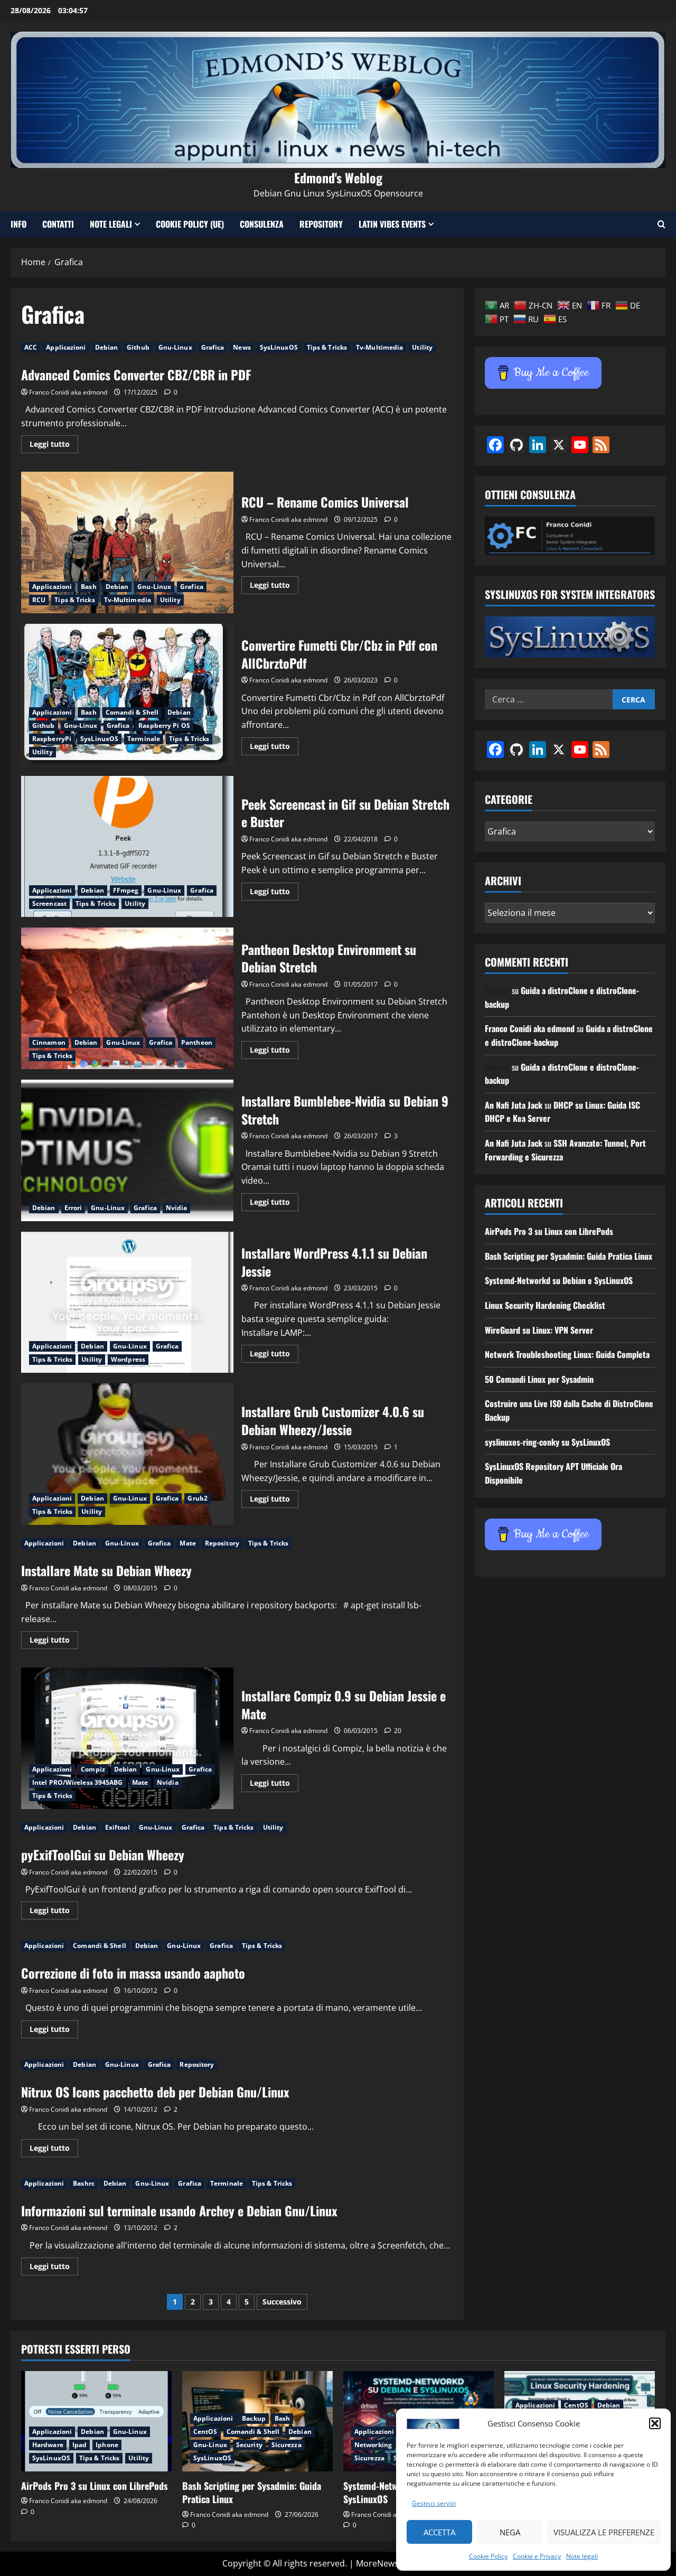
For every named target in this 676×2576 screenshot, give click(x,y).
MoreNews (377, 2563)
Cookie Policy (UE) (190, 224)
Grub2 (198, 1498)
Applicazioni (66, 347)
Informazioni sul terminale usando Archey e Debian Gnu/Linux (179, 2210)
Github (138, 347)
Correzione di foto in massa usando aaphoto (133, 1973)
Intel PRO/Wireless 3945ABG (78, 1782)
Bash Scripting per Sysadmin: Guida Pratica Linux (569, 1256)
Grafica (213, 347)
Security (249, 2445)
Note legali (582, 2556)
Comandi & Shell (132, 712)
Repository (321, 224)
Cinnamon (49, 1042)
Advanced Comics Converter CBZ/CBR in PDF (136, 374)
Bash (88, 587)
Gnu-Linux (175, 347)
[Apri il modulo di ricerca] (661, 224)
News (242, 347)
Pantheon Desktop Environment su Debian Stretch (127, 998)
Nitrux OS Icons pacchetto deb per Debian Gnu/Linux (155, 2092)
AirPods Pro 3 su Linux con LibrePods (549, 1231)
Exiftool (118, 1827)
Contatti (58, 224)
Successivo (282, 2302)
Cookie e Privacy (537, 2556)
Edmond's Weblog (338, 177)
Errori (73, 1208)
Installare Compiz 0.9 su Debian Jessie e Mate (127, 1738)
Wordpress (128, 1359)
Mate (187, 1543)
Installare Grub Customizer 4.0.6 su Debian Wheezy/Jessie (127, 1454)
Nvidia (177, 1208)
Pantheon (197, 1042)
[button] (655, 2423)
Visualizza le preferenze (604, 2532)
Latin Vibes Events (392, 224)
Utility (422, 347)
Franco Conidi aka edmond (68, 392)
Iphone (107, 2445)
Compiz (93, 1769)
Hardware (48, 2445)
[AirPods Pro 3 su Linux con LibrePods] (96, 2421)
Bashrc (84, 2183)
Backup (254, 2418)
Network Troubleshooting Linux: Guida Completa (567, 1354)
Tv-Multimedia (379, 347)
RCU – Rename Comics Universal (127, 542)
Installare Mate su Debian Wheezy (106, 1570)
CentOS (205, 2432)
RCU (39, 600)
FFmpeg (126, 890)
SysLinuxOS (279, 347)
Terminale (144, 739)
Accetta (439, 2532)
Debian (107, 347)
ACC (31, 347)
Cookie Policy (488, 2556)
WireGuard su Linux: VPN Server (539, 1330)
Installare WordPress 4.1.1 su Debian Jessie (127, 1303)
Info (18, 224)
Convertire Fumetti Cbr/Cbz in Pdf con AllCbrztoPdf (127, 695)
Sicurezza (287, 2445)
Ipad (79, 2445)
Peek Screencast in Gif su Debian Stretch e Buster (127, 847)
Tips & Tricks (327, 347)
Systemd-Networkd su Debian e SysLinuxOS (559, 1280)
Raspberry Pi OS (164, 725)
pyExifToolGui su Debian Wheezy (103, 1854)
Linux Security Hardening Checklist (545, 1305)
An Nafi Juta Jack (514, 1105)
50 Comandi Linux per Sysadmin (539, 1379)
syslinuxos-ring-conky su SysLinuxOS (547, 1442)
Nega (510, 2532)
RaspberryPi (52, 739)
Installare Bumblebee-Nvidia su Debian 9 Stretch (127, 1150)
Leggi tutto (54, 446)
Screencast (49, 903)
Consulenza (262, 224)
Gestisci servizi (434, 2503)
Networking (373, 2445)
